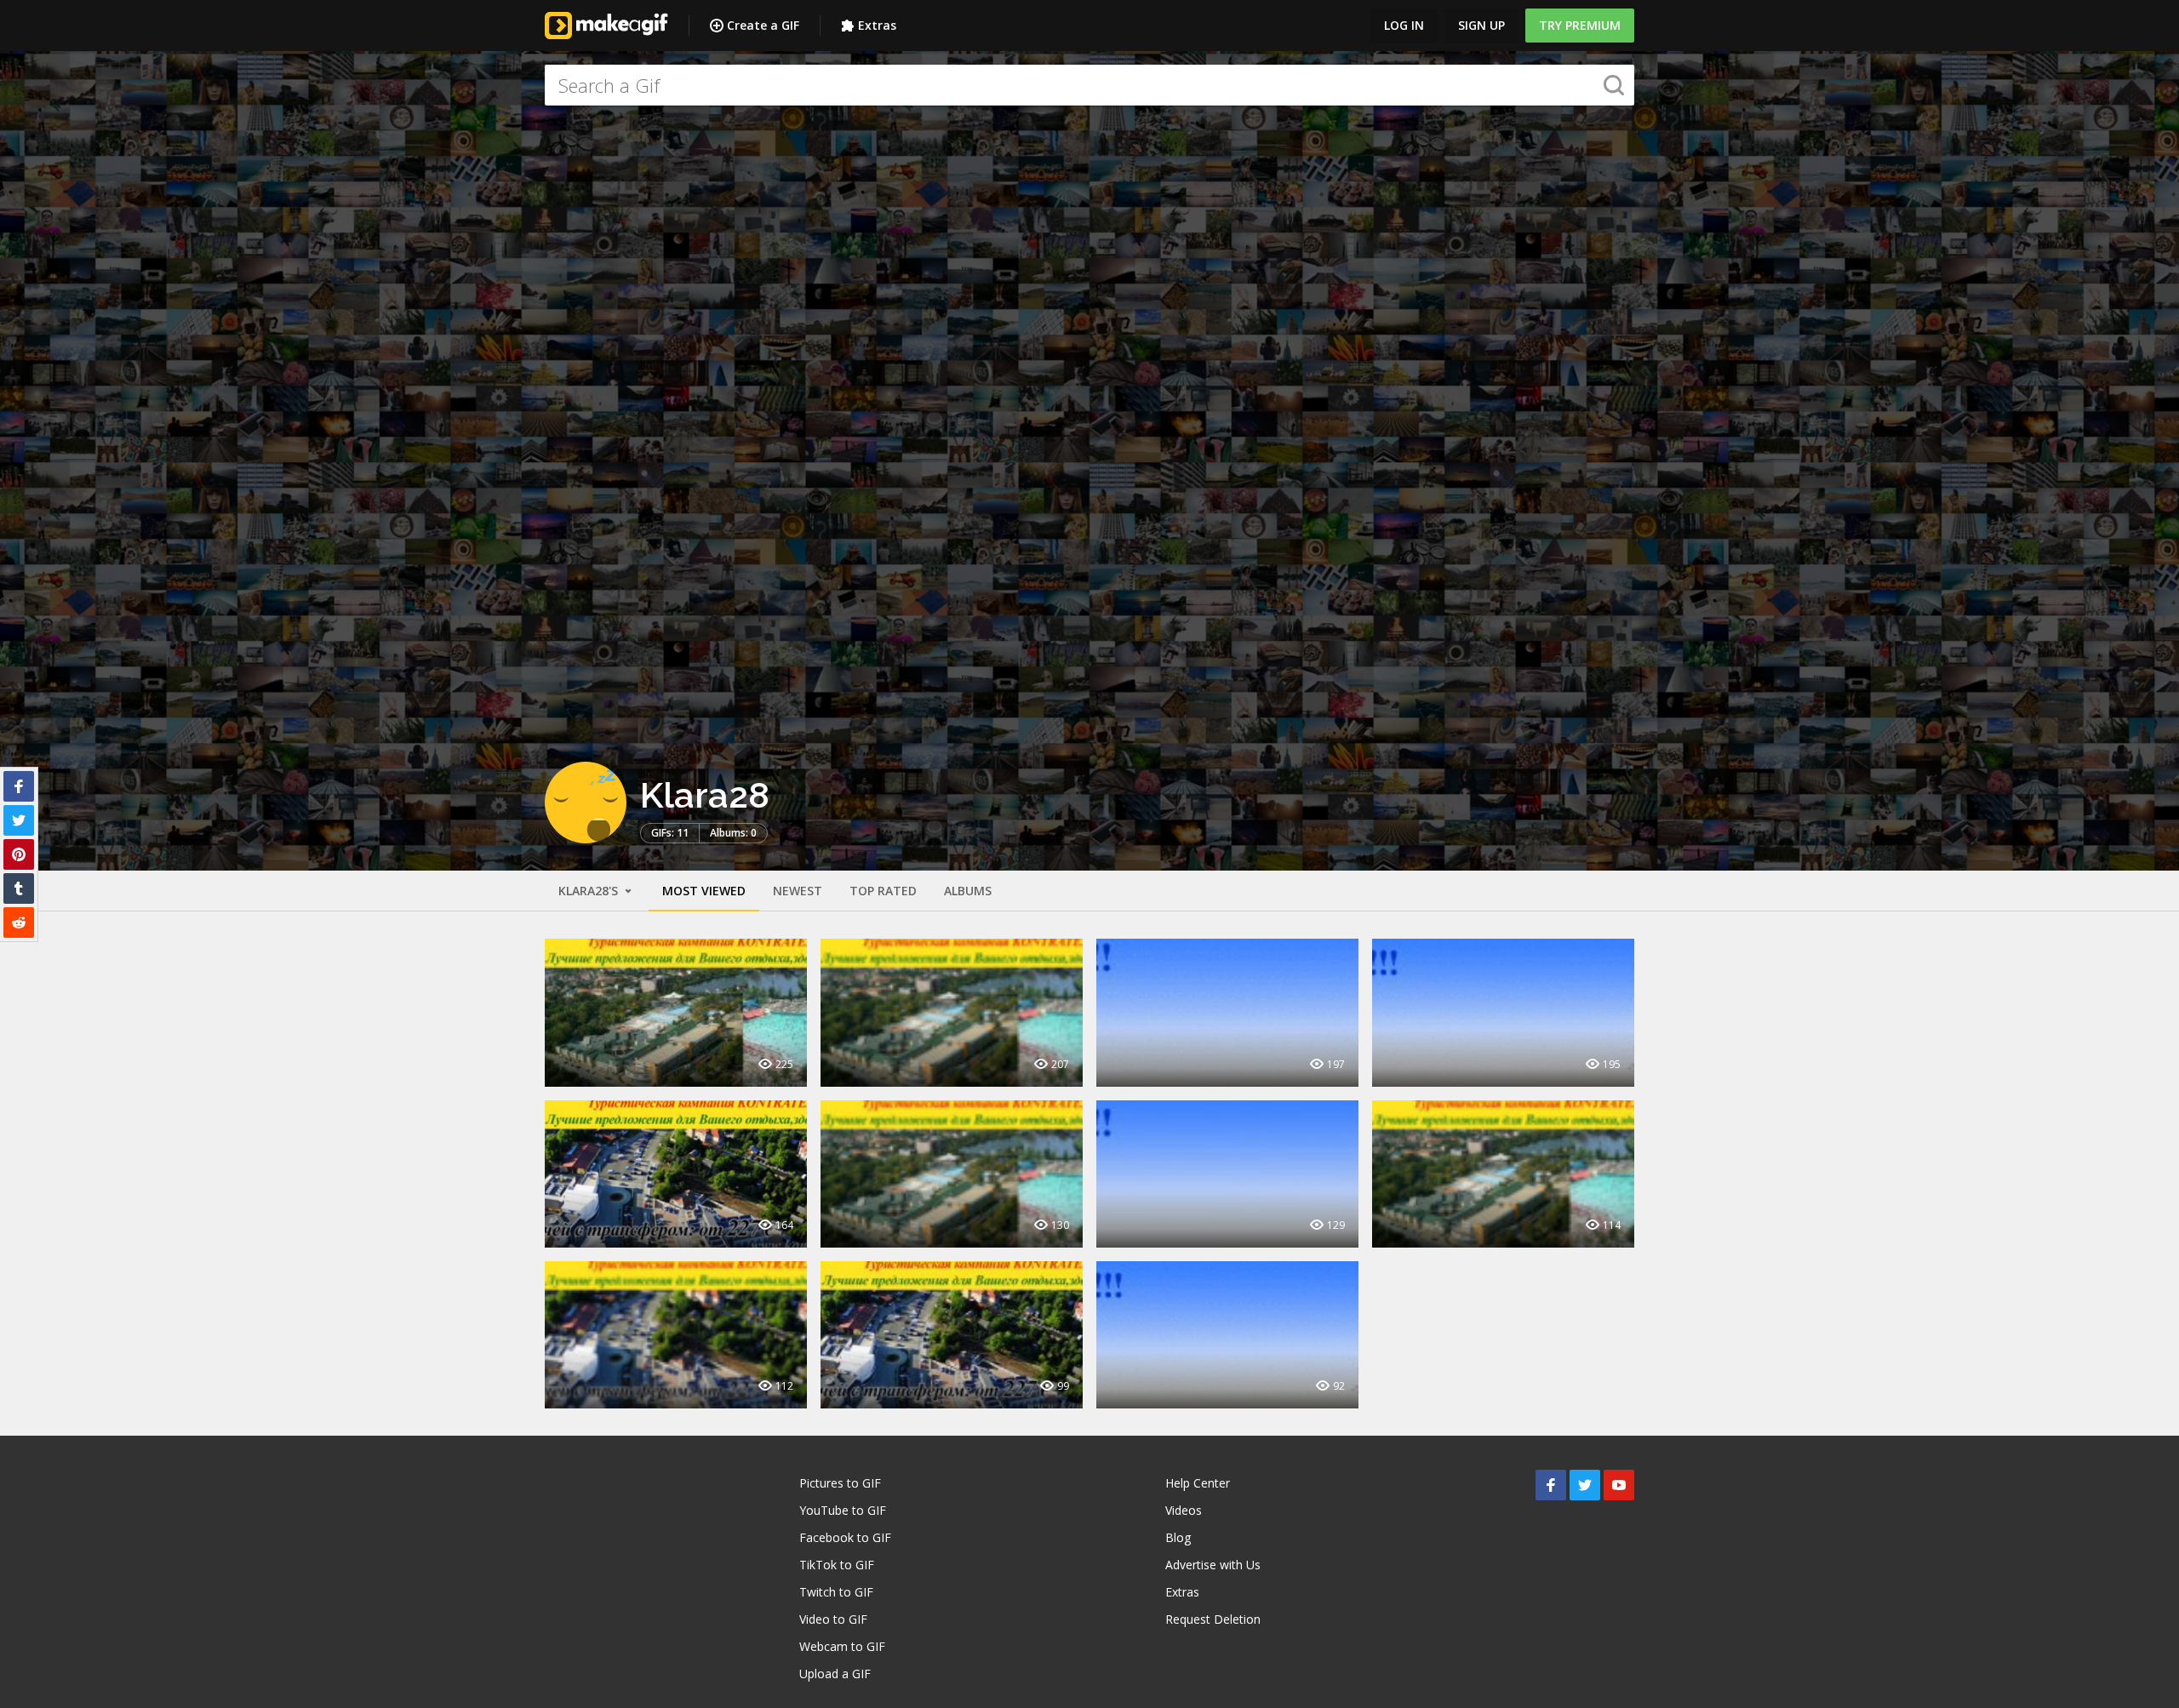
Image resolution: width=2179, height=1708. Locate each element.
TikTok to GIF (837, 1565)
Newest (798, 891)
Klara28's (590, 891)
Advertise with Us (1213, 1565)
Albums (968, 891)
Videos (1184, 1510)
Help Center (1198, 1483)
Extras (877, 25)
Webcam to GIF (842, 1646)
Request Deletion (1213, 1619)
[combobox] (1089, 85)
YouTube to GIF (843, 1510)
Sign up (1481, 25)
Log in (1404, 25)
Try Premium (1580, 25)
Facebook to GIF (845, 1537)
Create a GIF (763, 25)
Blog (1178, 1537)
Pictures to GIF (840, 1483)
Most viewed (704, 891)
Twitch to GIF (836, 1592)
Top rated (883, 891)
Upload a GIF (835, 1674)
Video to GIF (833, 1619)
